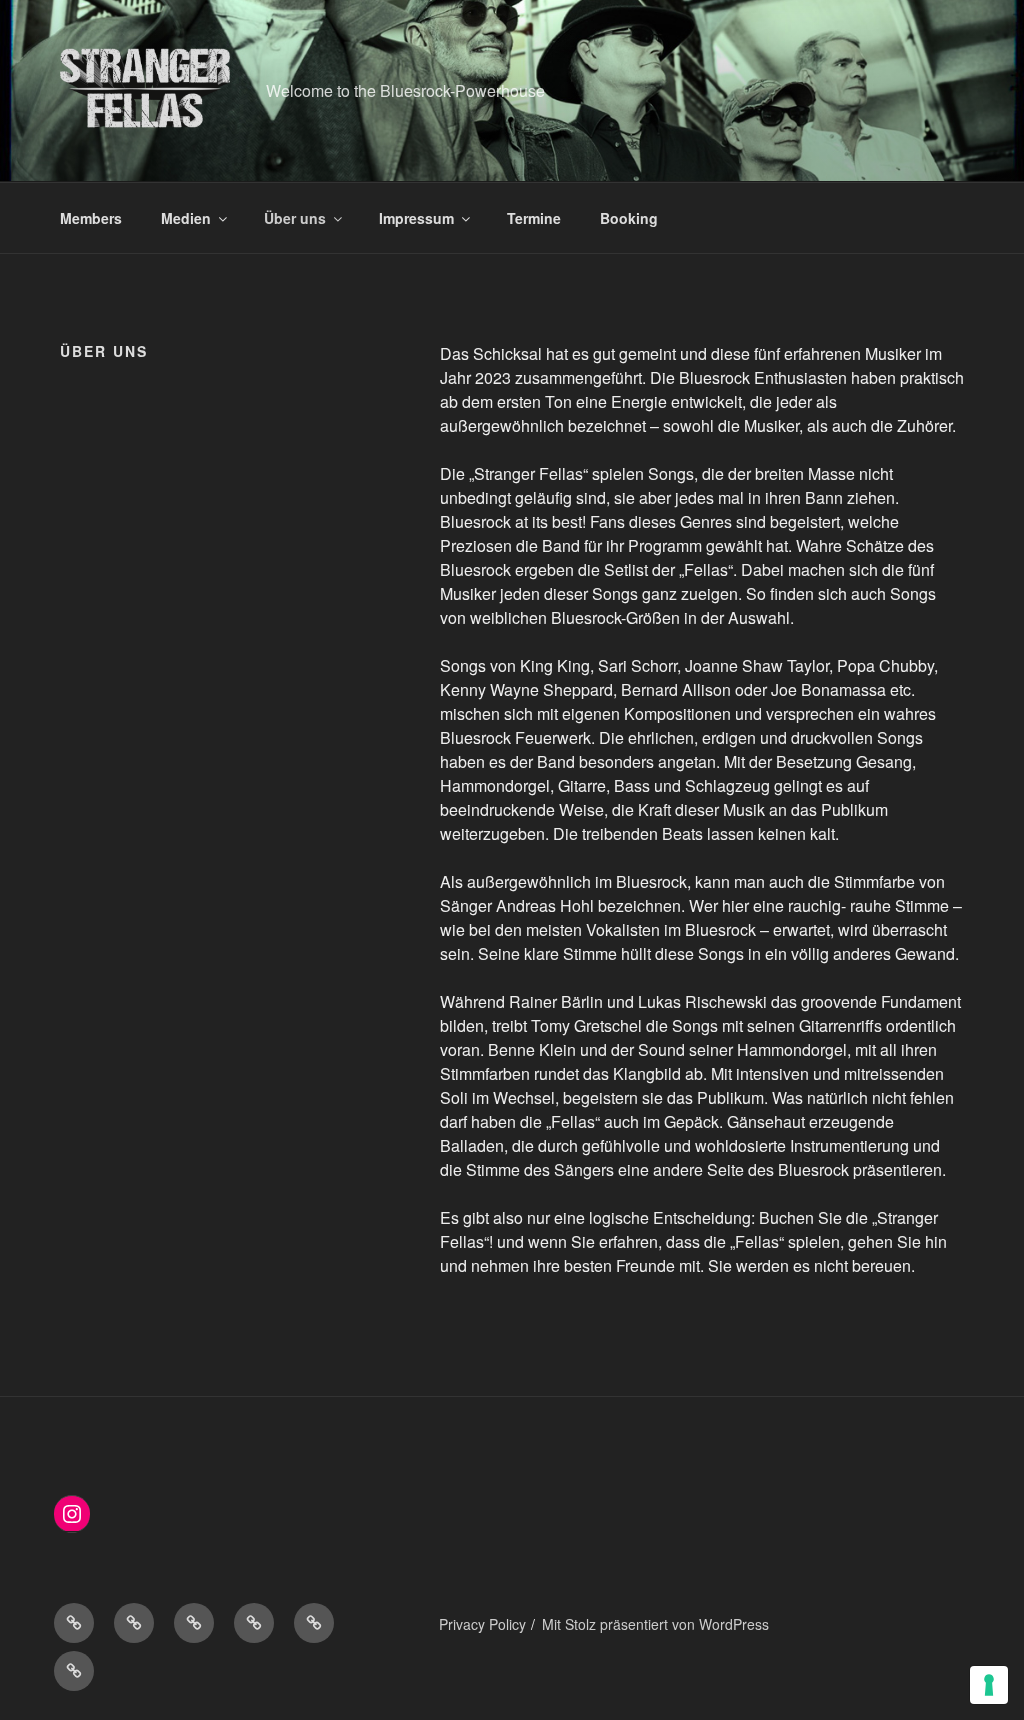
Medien (186, 218)
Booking (629, 218)
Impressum (416, 218)
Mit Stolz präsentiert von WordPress (655, 1624)
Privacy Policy (482, 1624)
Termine (534, 218)
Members (91, 218)
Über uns (295, 218)
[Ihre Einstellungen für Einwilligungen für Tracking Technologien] (989, 1685)
